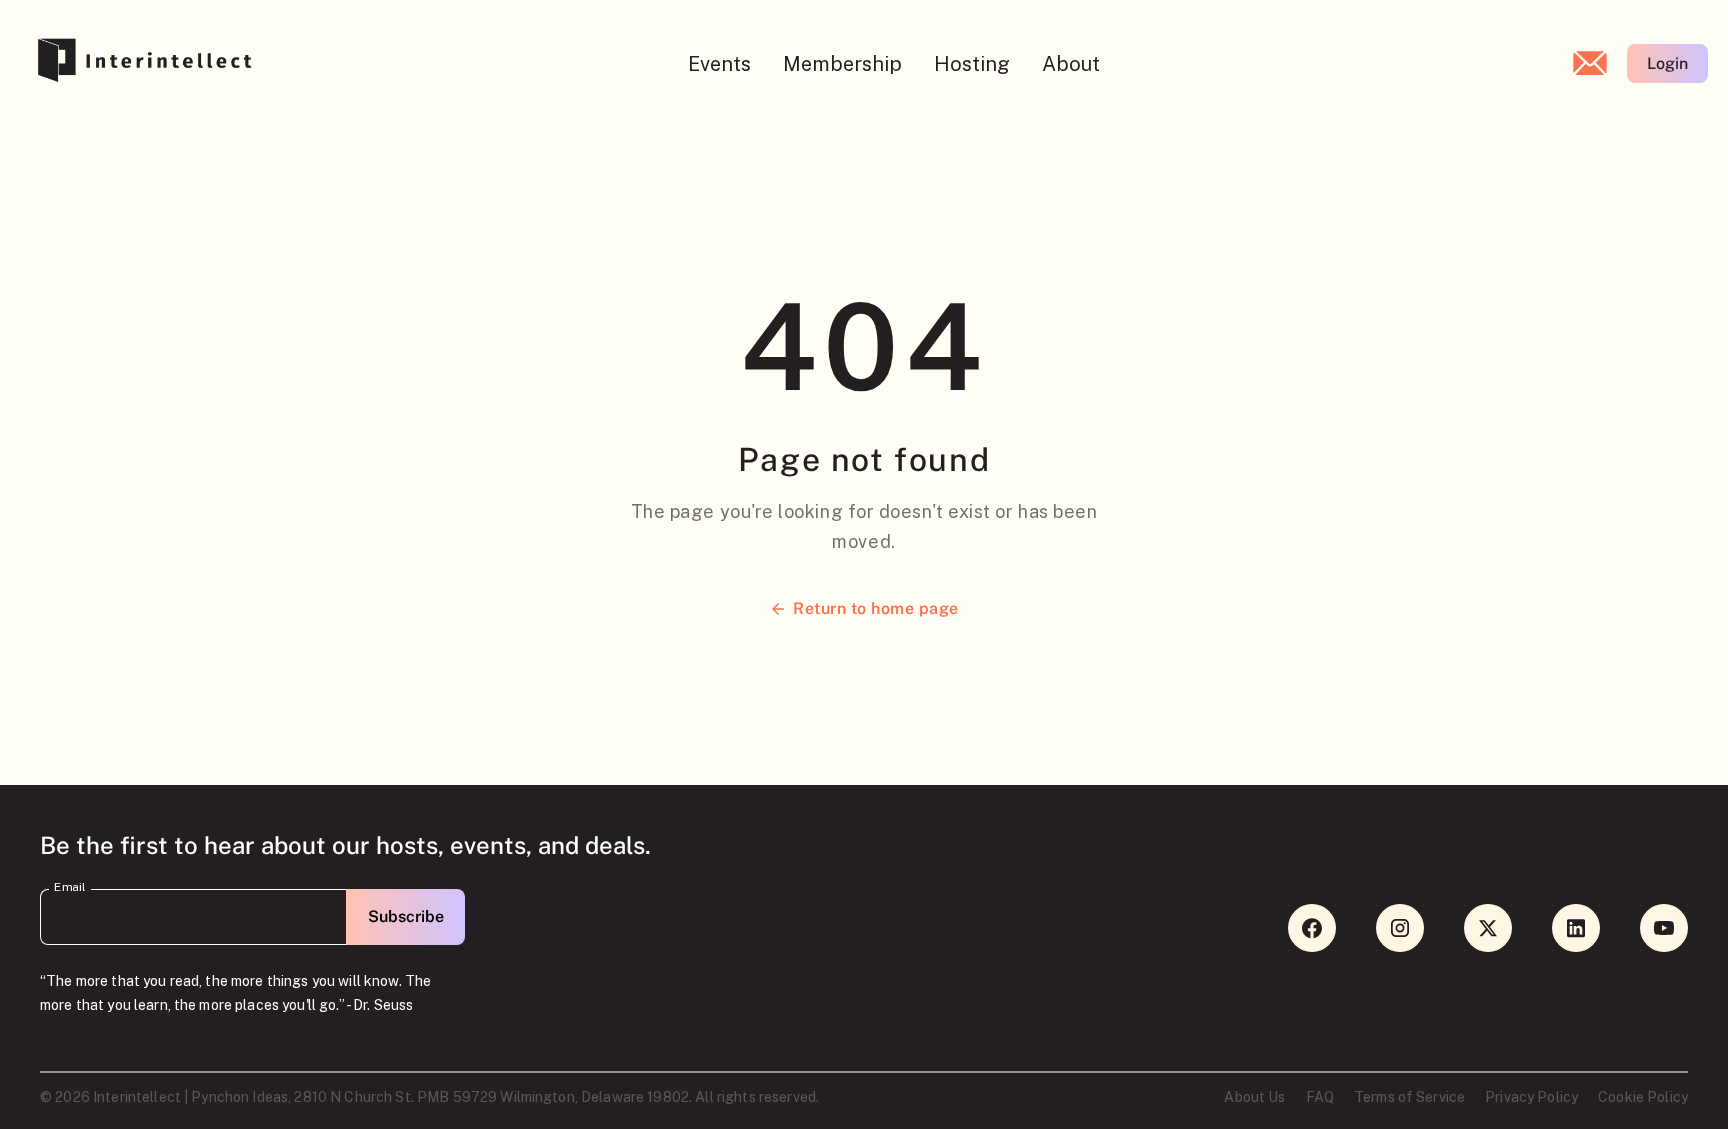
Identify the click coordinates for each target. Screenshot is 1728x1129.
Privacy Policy (1531, 1097)
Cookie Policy (1643, 1097)
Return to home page (875, 608)
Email (70, 887)
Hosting (972, 64)
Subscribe (406, 916)
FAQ (1320, 1097)
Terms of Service (1409, 1097)
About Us (1254, 1097)
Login (1667, 63)
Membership (842, 64)
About (1071, 64)
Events (719, 64)
